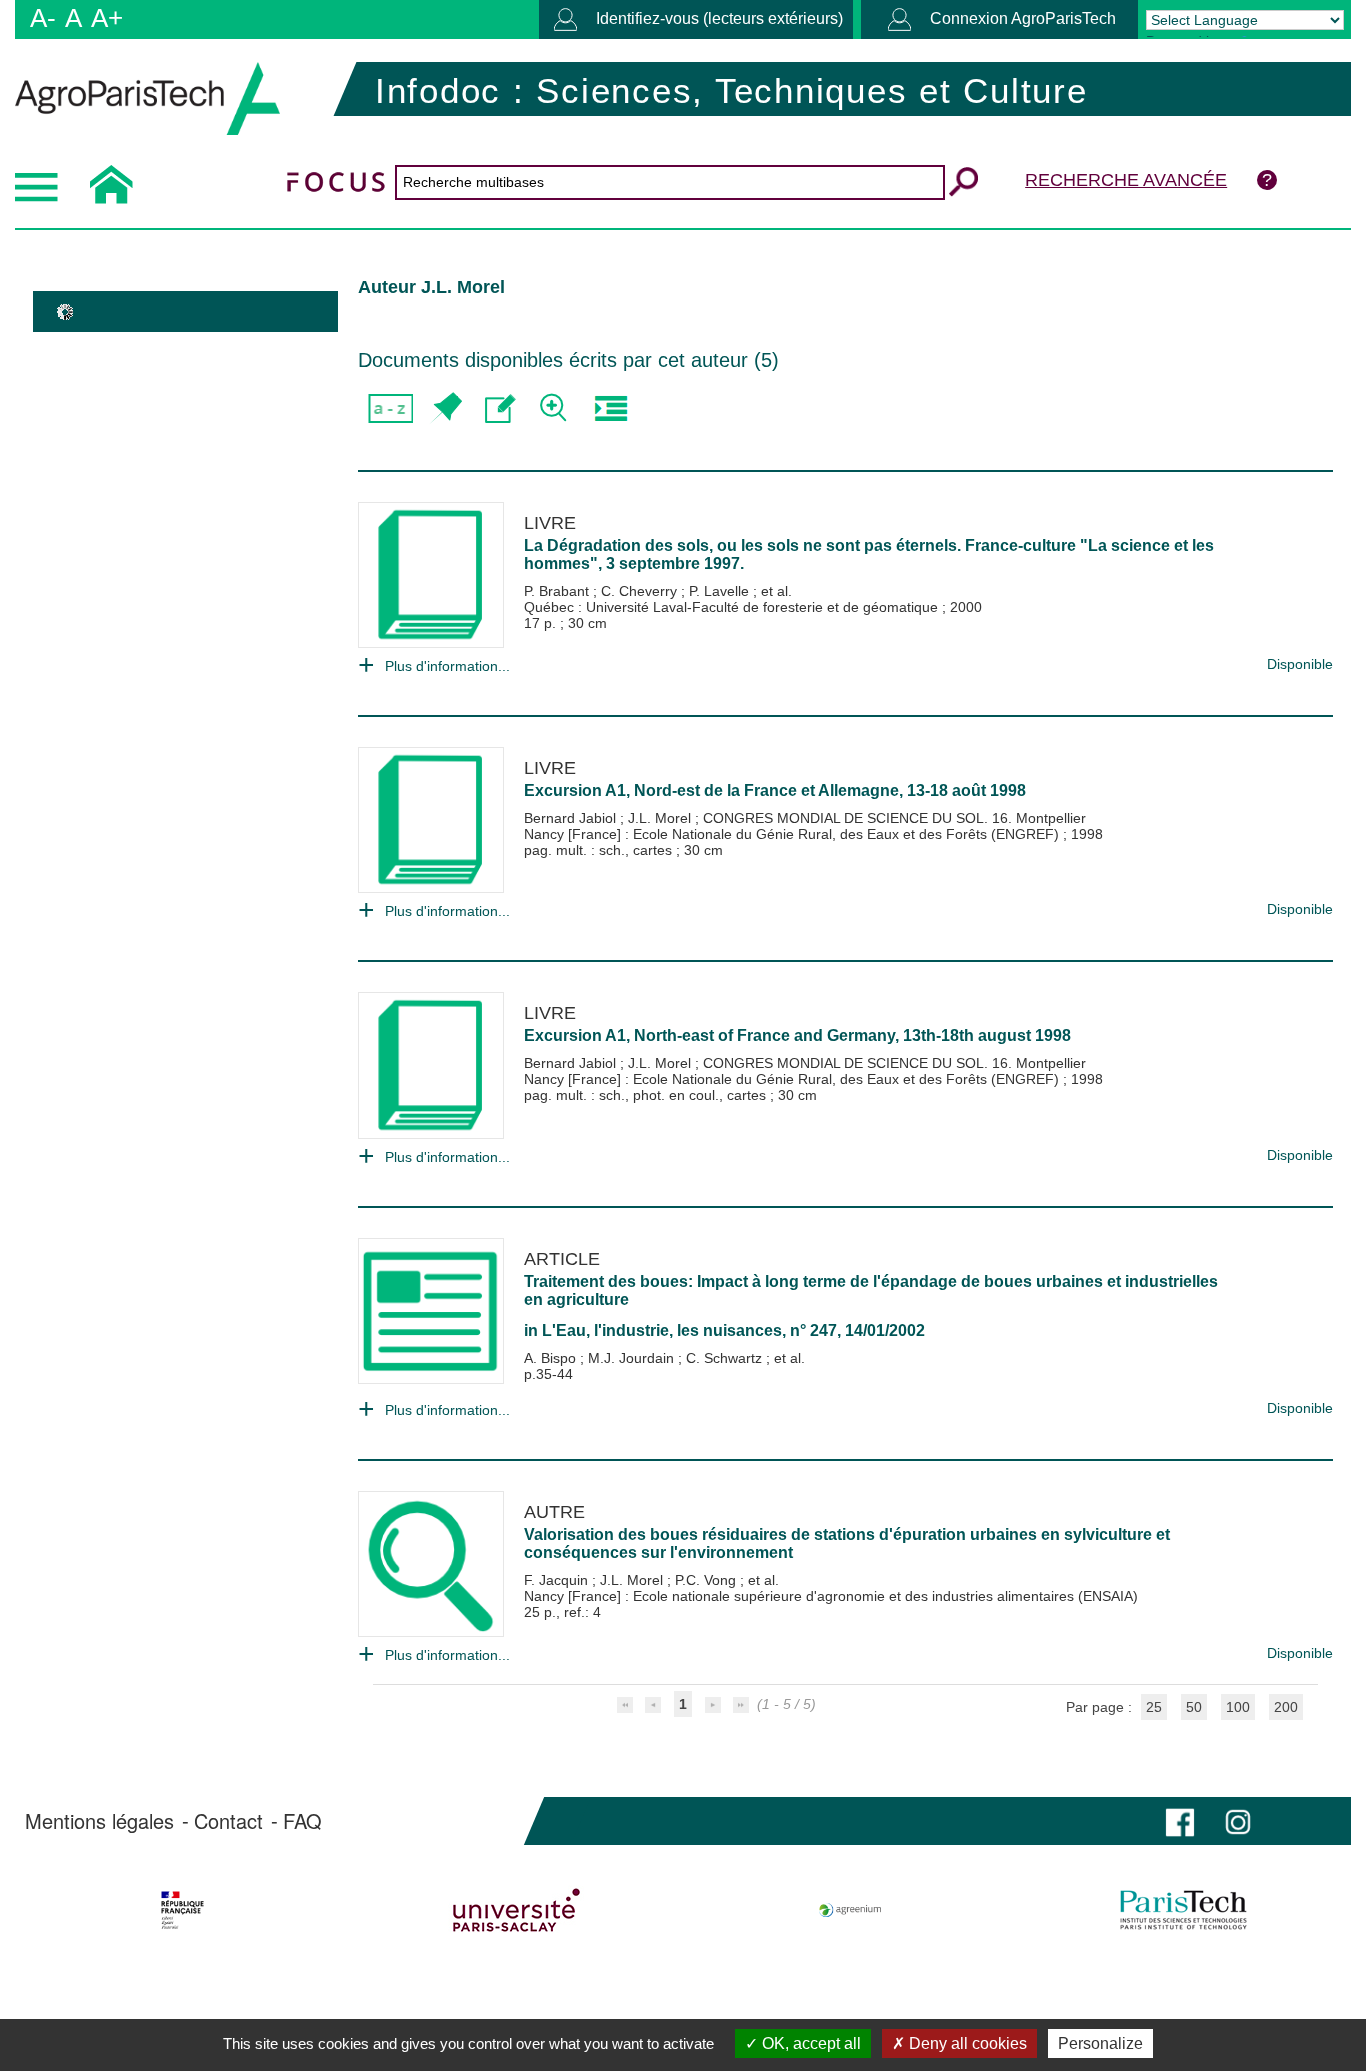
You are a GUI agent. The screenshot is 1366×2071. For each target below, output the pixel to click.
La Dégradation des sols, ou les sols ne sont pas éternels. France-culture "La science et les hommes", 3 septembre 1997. (869, 554)
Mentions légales (99, 1821)
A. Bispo (552, 1358)
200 (1286, 1707)
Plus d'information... (447, 666)
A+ (107, 18)
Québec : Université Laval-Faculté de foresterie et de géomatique (733, 607)
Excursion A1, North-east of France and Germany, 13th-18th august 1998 (797, 1035)
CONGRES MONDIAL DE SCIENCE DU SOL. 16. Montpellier (894, 818)
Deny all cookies (966, 2043)
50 (1194, 1707)
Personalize (1100, 2043)
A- (43, 18)
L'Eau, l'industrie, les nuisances (662, 1330)
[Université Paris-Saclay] (516, 1910)
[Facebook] (1180, 1820)
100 (1238, 1707)
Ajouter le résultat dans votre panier (445, 408)
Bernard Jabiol (572, 818)
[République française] (182, 1910)
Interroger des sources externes (610, 408)
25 (1154, 1707)
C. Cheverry (641, 591)
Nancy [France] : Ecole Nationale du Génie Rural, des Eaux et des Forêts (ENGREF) (793, 834)
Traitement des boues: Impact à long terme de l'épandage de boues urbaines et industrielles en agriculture (871, 1290)
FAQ (302, 1821)
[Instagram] (1238, 1820)
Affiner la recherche (555, 408)
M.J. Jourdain (633, 1358)
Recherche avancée (1126, 180)
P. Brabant (558, 591)
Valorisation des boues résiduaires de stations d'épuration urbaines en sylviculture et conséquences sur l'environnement (847, 1543)
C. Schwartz (726, 1358)
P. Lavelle (721, 591)
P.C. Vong (707, 1580)
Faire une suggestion (500, 408)
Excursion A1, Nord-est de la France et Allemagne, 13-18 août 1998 (775, 790)
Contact (228, 1821)
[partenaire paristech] (1183, 1910)
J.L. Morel (661, 818)
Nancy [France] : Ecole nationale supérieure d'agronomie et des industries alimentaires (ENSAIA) (831, 1596)
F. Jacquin (558, 1580)
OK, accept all (809, 2043)
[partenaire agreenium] (850, 1910)
